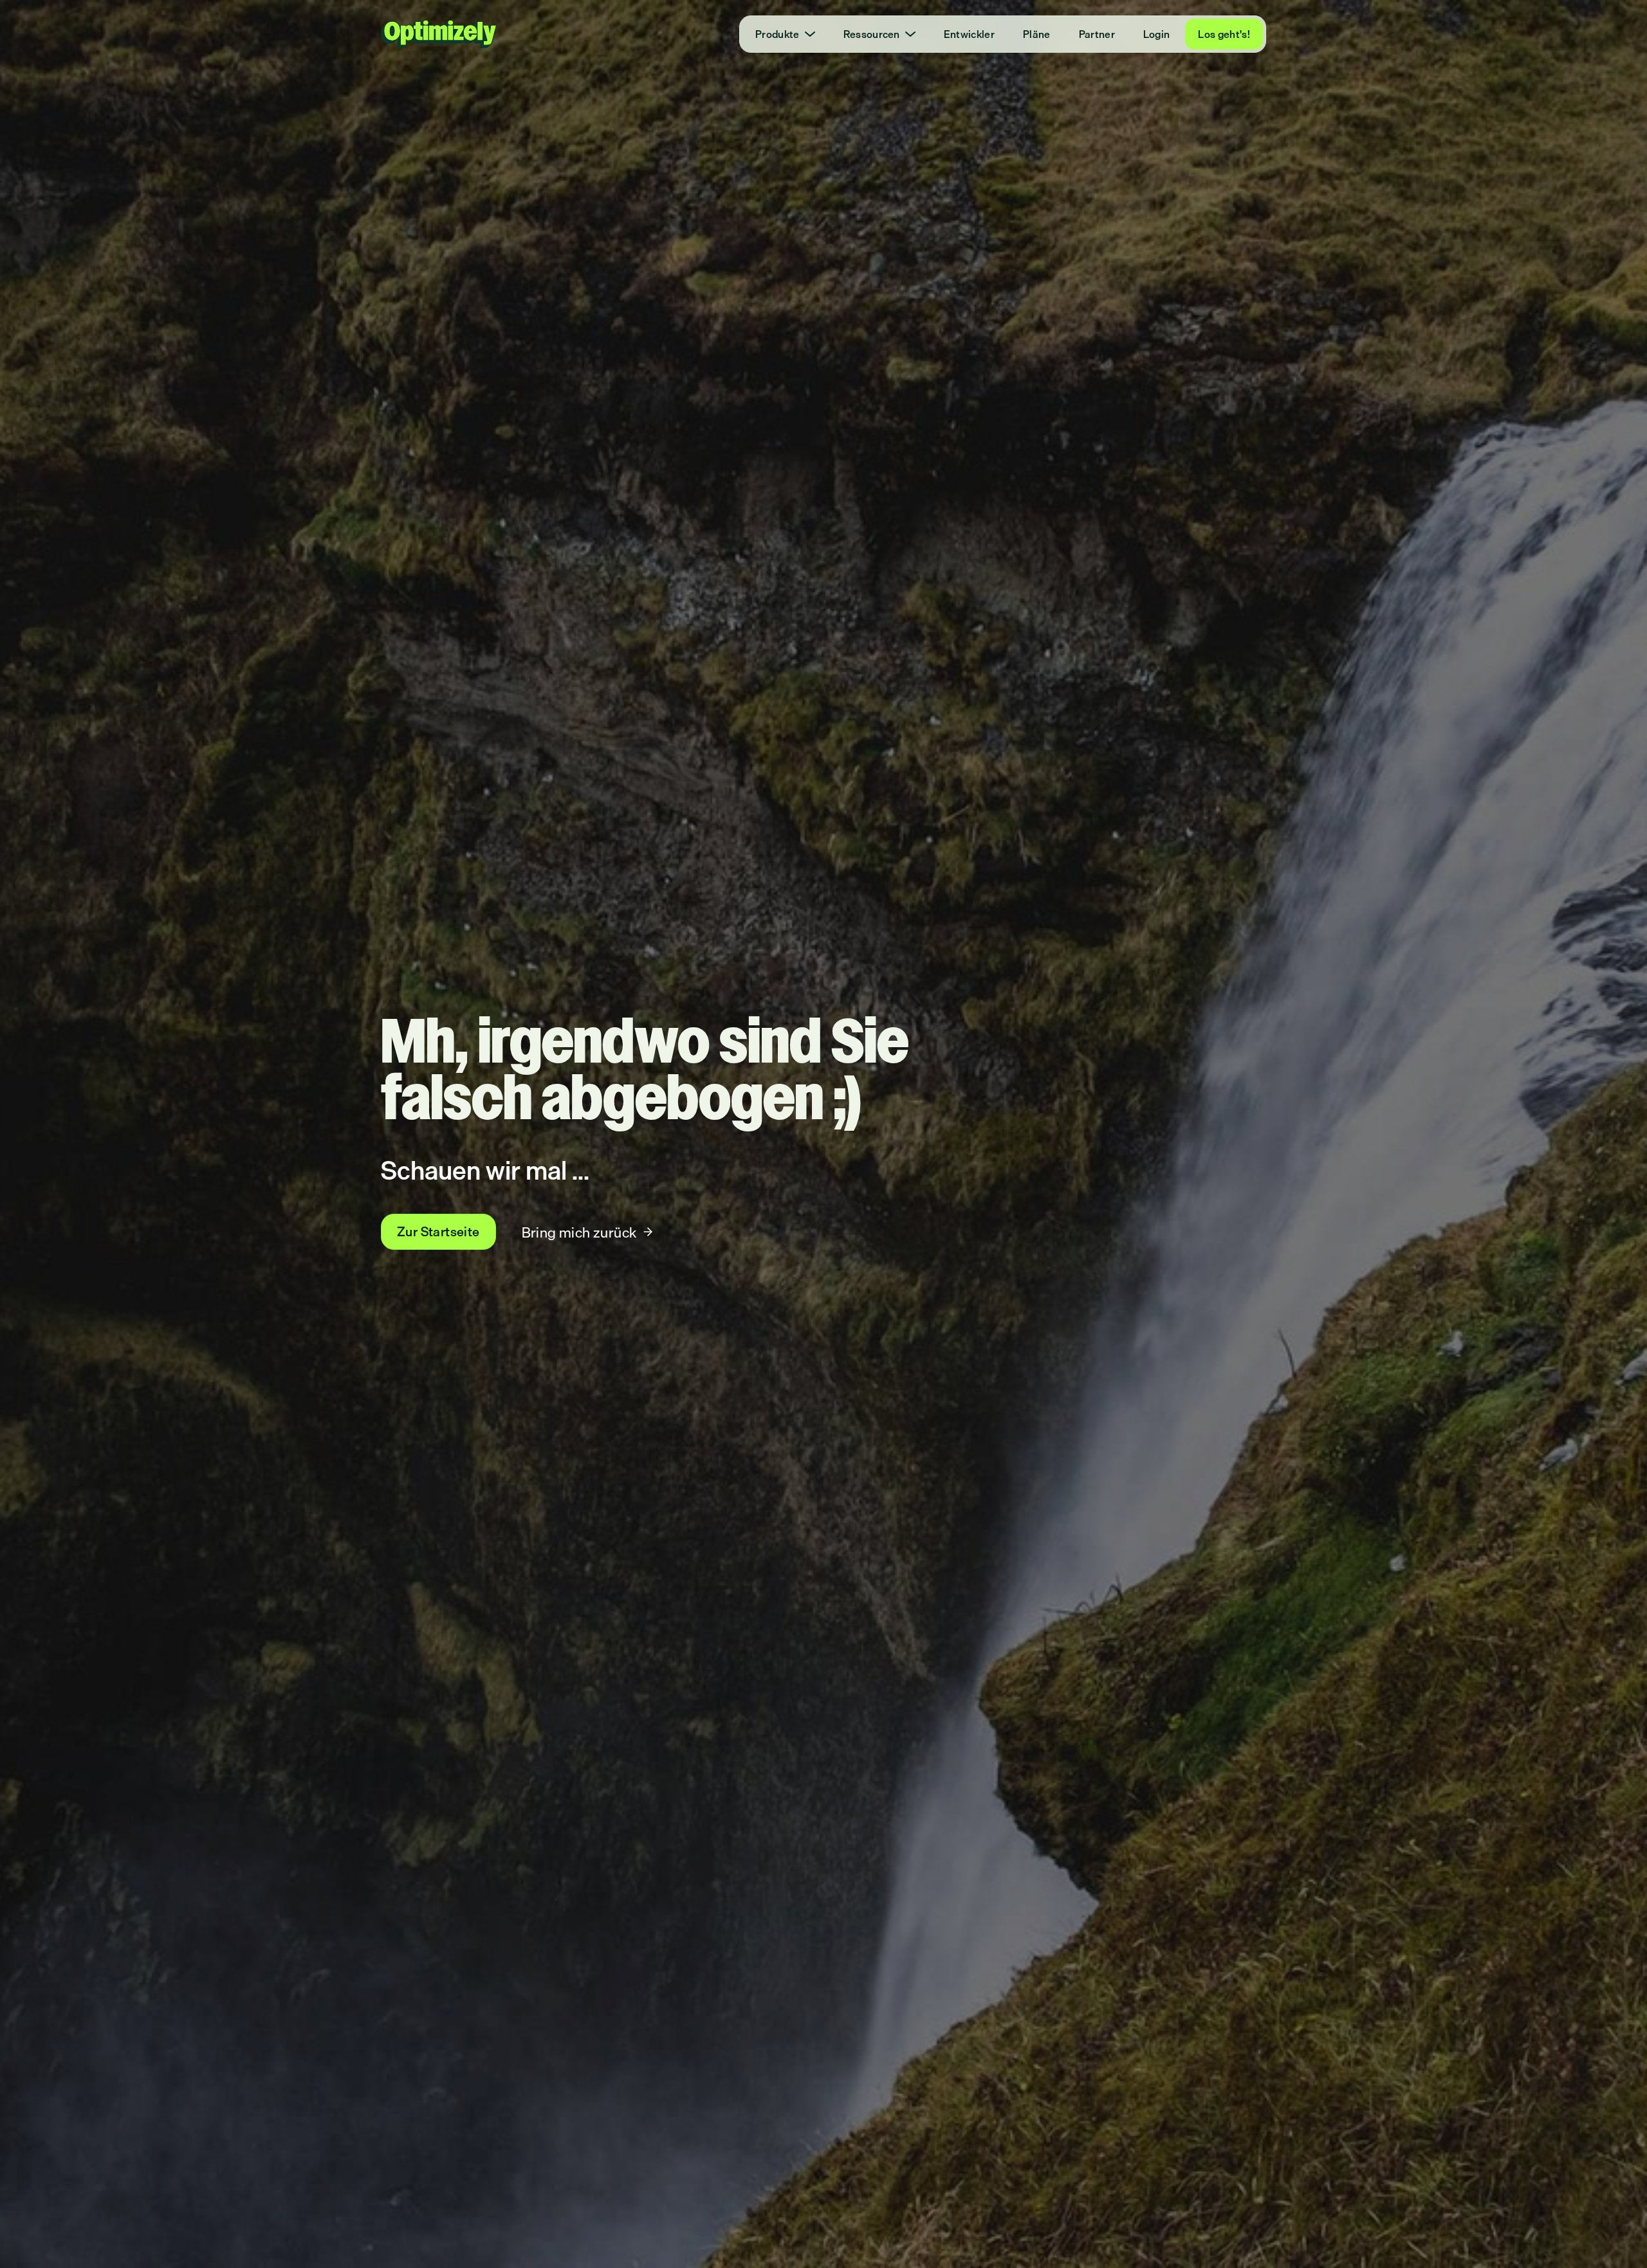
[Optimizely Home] (439, 34)
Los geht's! (1224, 34)
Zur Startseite (438, 1231)
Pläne (1037, 34)
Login (1157, 34)
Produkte (777, 34)
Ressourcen (872, 34)
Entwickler (969, 34)
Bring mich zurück (579, 1232)
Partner (1097, 34)
